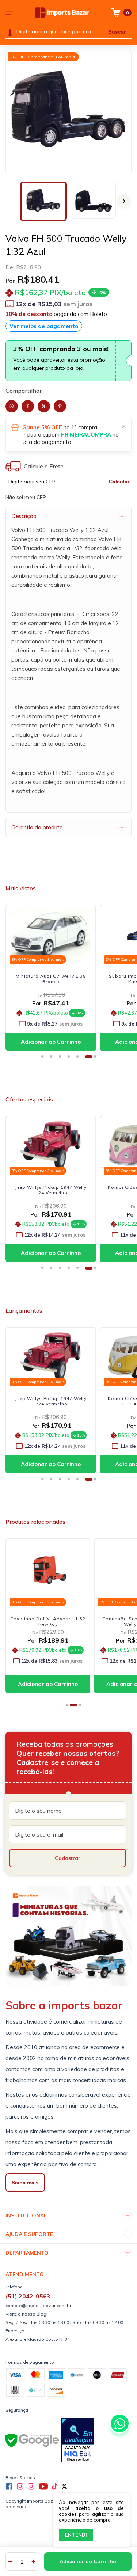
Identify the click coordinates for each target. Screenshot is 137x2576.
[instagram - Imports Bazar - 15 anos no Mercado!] (31, 2486)
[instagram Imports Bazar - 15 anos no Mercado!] (20, 2486)
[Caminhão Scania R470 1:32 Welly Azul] (48, 1572)
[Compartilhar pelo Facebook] (28, 406)
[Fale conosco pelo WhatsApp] (120, 2423)
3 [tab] (62, 1059)
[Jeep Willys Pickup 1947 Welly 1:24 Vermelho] (51, 1145)
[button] (124, 201)
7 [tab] (98, 1059)
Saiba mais (25, 2183)
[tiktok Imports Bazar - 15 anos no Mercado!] (55, 2486)
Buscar (117, 32)
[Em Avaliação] (78, 2441)
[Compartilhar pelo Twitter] (44, 406)
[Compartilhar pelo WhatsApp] (12, 406)
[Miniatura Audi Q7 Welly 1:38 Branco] (51, 934)
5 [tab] (80, 1059)
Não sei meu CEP (26, 497)
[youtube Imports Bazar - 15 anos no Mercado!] (43, 2486)
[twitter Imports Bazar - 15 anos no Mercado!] (64, 2486)
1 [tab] (45, 1059)
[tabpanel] (53, 980)
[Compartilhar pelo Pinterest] (60, 406)
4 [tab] (71, 1059)
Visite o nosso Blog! (26, 2314)
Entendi (76, 2535)
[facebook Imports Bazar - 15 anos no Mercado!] (9, 2486)
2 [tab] (54, 1059)
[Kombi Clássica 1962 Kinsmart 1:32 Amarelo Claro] (51, 1356)
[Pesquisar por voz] (10, 32)
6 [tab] (89, 1059)
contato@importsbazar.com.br (38, 2305)
